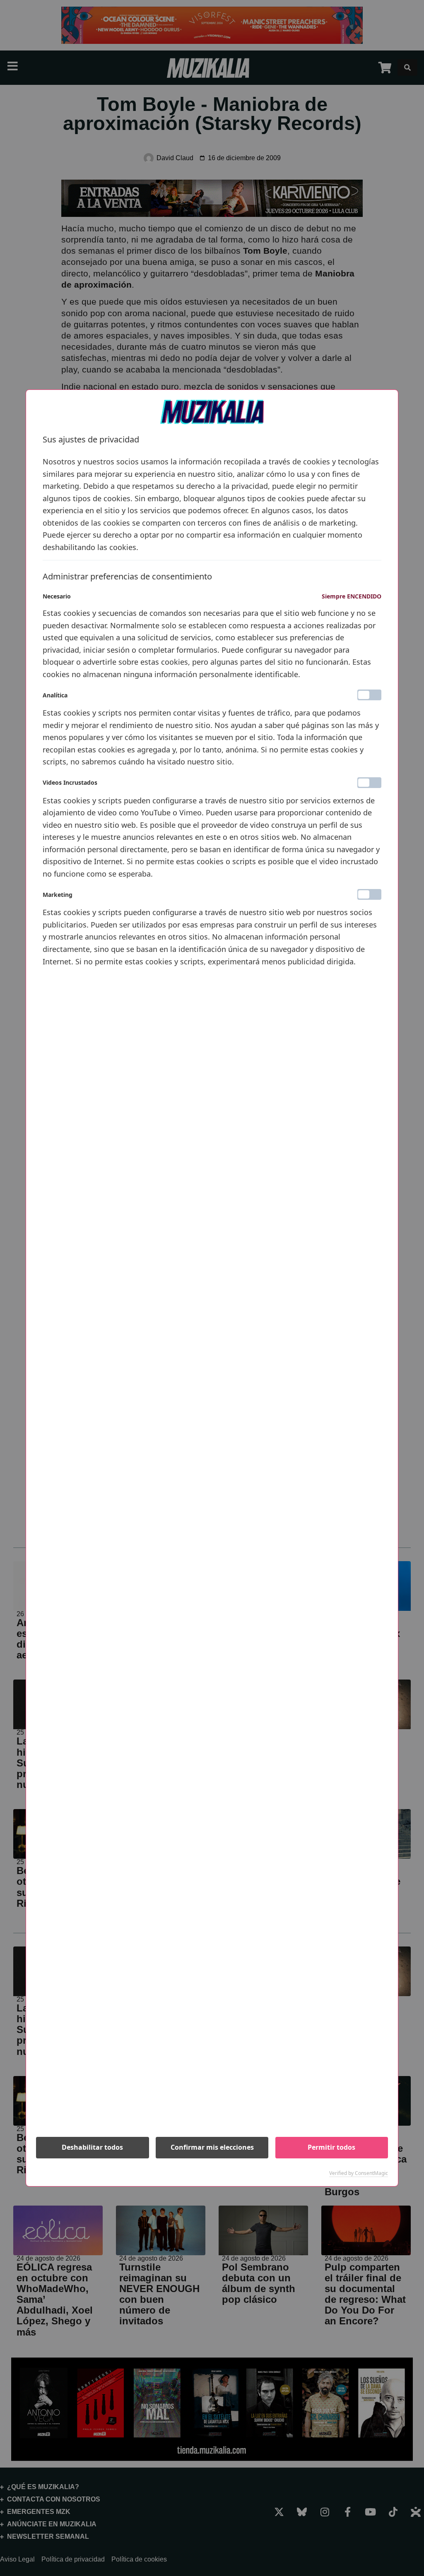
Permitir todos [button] (331, 2147)
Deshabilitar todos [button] (92, 2147)
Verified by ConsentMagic (359, 2173)
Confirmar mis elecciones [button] (212, 2147)
